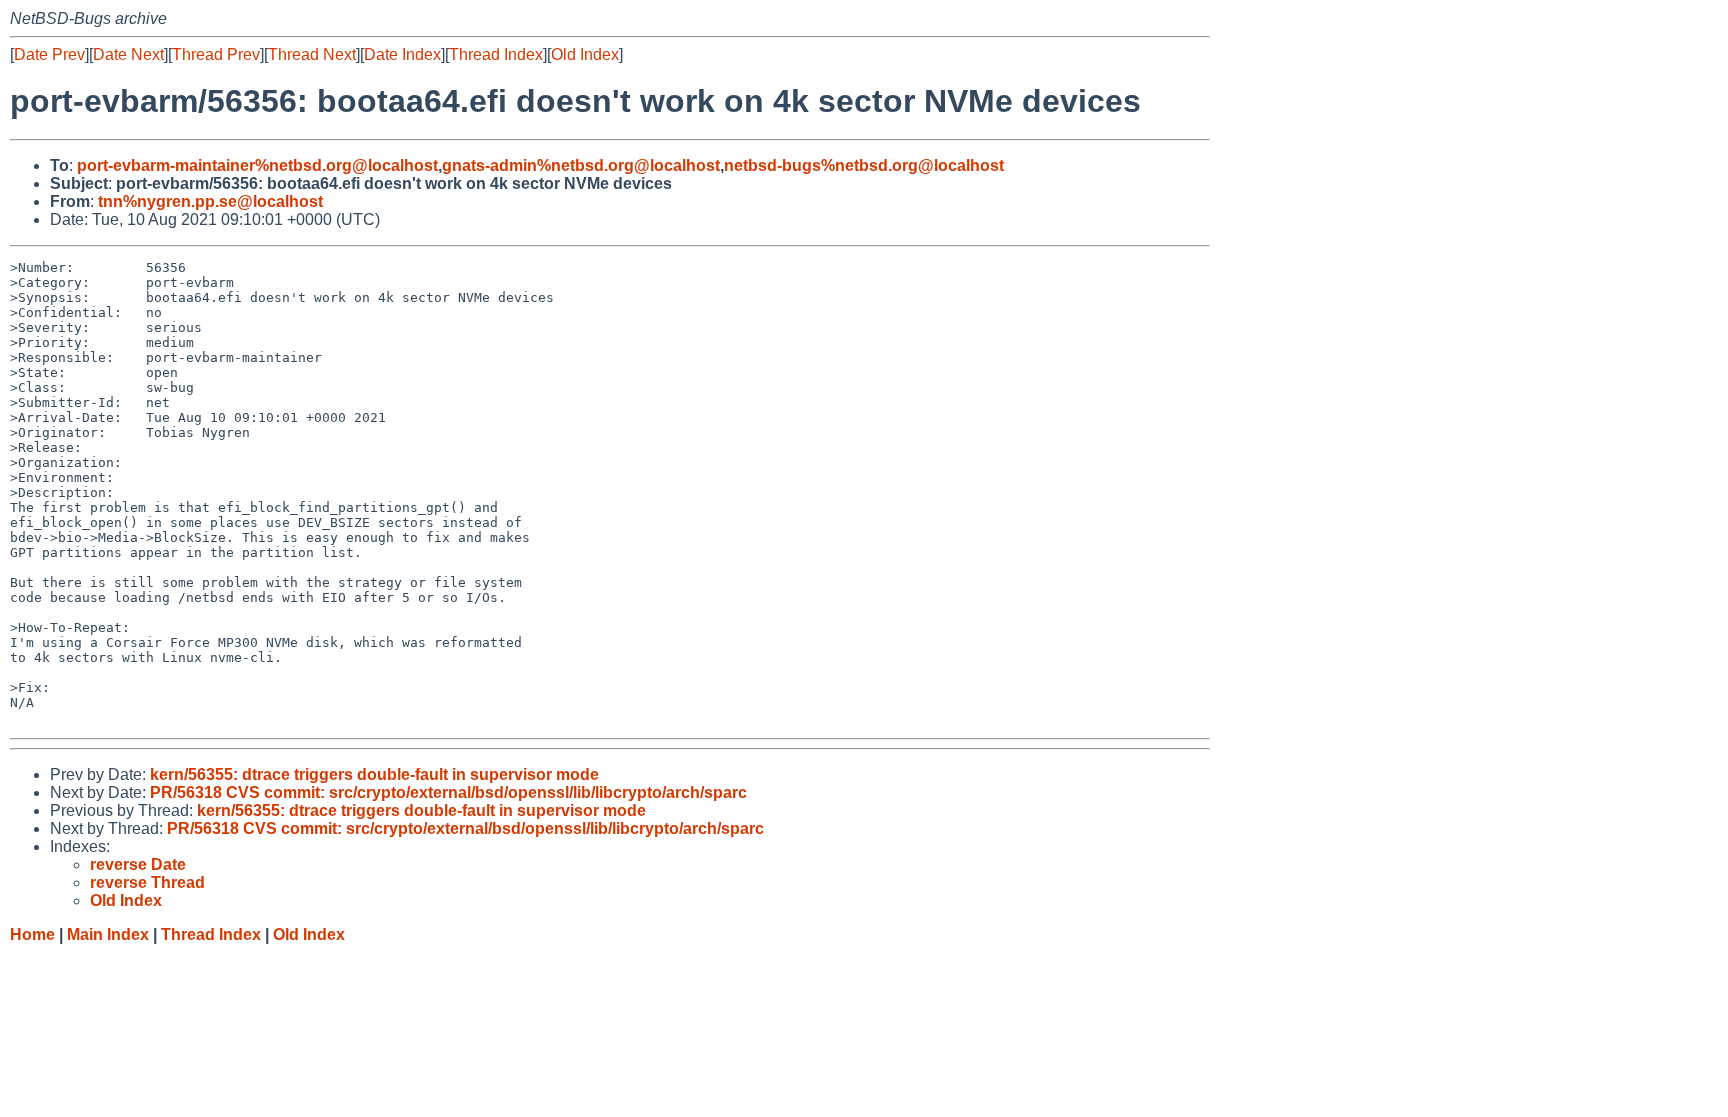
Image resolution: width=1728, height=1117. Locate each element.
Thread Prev (216, 54)
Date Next (128, 54)
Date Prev (49, 54)
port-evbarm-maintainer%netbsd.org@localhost (257, 165)
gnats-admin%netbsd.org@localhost (581, 165)
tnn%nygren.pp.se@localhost (210, 201)
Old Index (585, 54)
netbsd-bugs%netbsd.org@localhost (864, 165)
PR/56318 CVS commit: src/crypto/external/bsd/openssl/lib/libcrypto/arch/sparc (448, 792)
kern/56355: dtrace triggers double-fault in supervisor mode (374, 774)
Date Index (402, 54)
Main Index (108, 934)
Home (32, 934)
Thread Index (496, 54)
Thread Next (312, 54)
